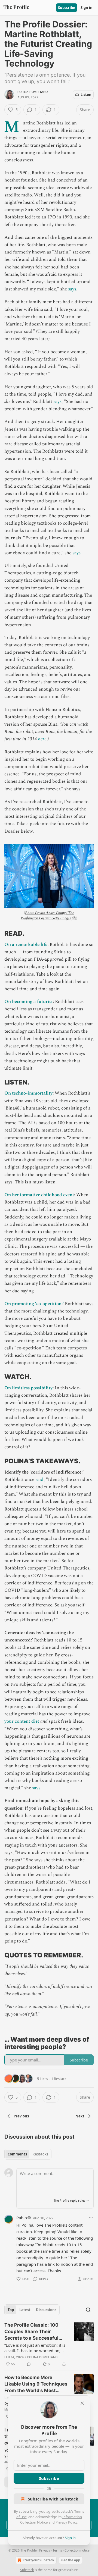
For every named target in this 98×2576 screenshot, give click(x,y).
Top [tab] (11, 2310)
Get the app (71, 2560)
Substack (27, 2570)
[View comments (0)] (29, 2364)
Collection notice (77, 2550)
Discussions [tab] (46, 2310)
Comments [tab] (17, 2154)
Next (80, 2116)
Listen (86, 95)
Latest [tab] (25, 2310)
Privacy (45, 2550)
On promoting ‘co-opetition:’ (34, 1304)
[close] (82, 2403)
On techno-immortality (28, 1093)
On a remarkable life (26, 945)
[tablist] (28, 2154)
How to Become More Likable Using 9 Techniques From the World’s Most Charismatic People (36, 2384)
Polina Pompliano (33, 92)
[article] (49, 2345)
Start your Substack (38, 2560)
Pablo (22, 2218)
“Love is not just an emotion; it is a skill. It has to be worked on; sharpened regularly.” (35, 2348)
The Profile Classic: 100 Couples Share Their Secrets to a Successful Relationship (31, 2332)
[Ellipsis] (91, 2218)
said (39, 1480)
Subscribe (67, 8)
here (42, 739)
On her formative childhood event (39, 1195)
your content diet (22, 1721)
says (72, 289)
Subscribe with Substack (53, 2499)
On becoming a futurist (29, 1002)
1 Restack (59, 2079)
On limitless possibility (28, 1388)
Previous (21, 2116)
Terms (57, 2550)
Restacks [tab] (40, 2154)
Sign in (87, 8)
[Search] (88, 2310)
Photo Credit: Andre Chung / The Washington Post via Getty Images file (48, 915)
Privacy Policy (66, 2522)
